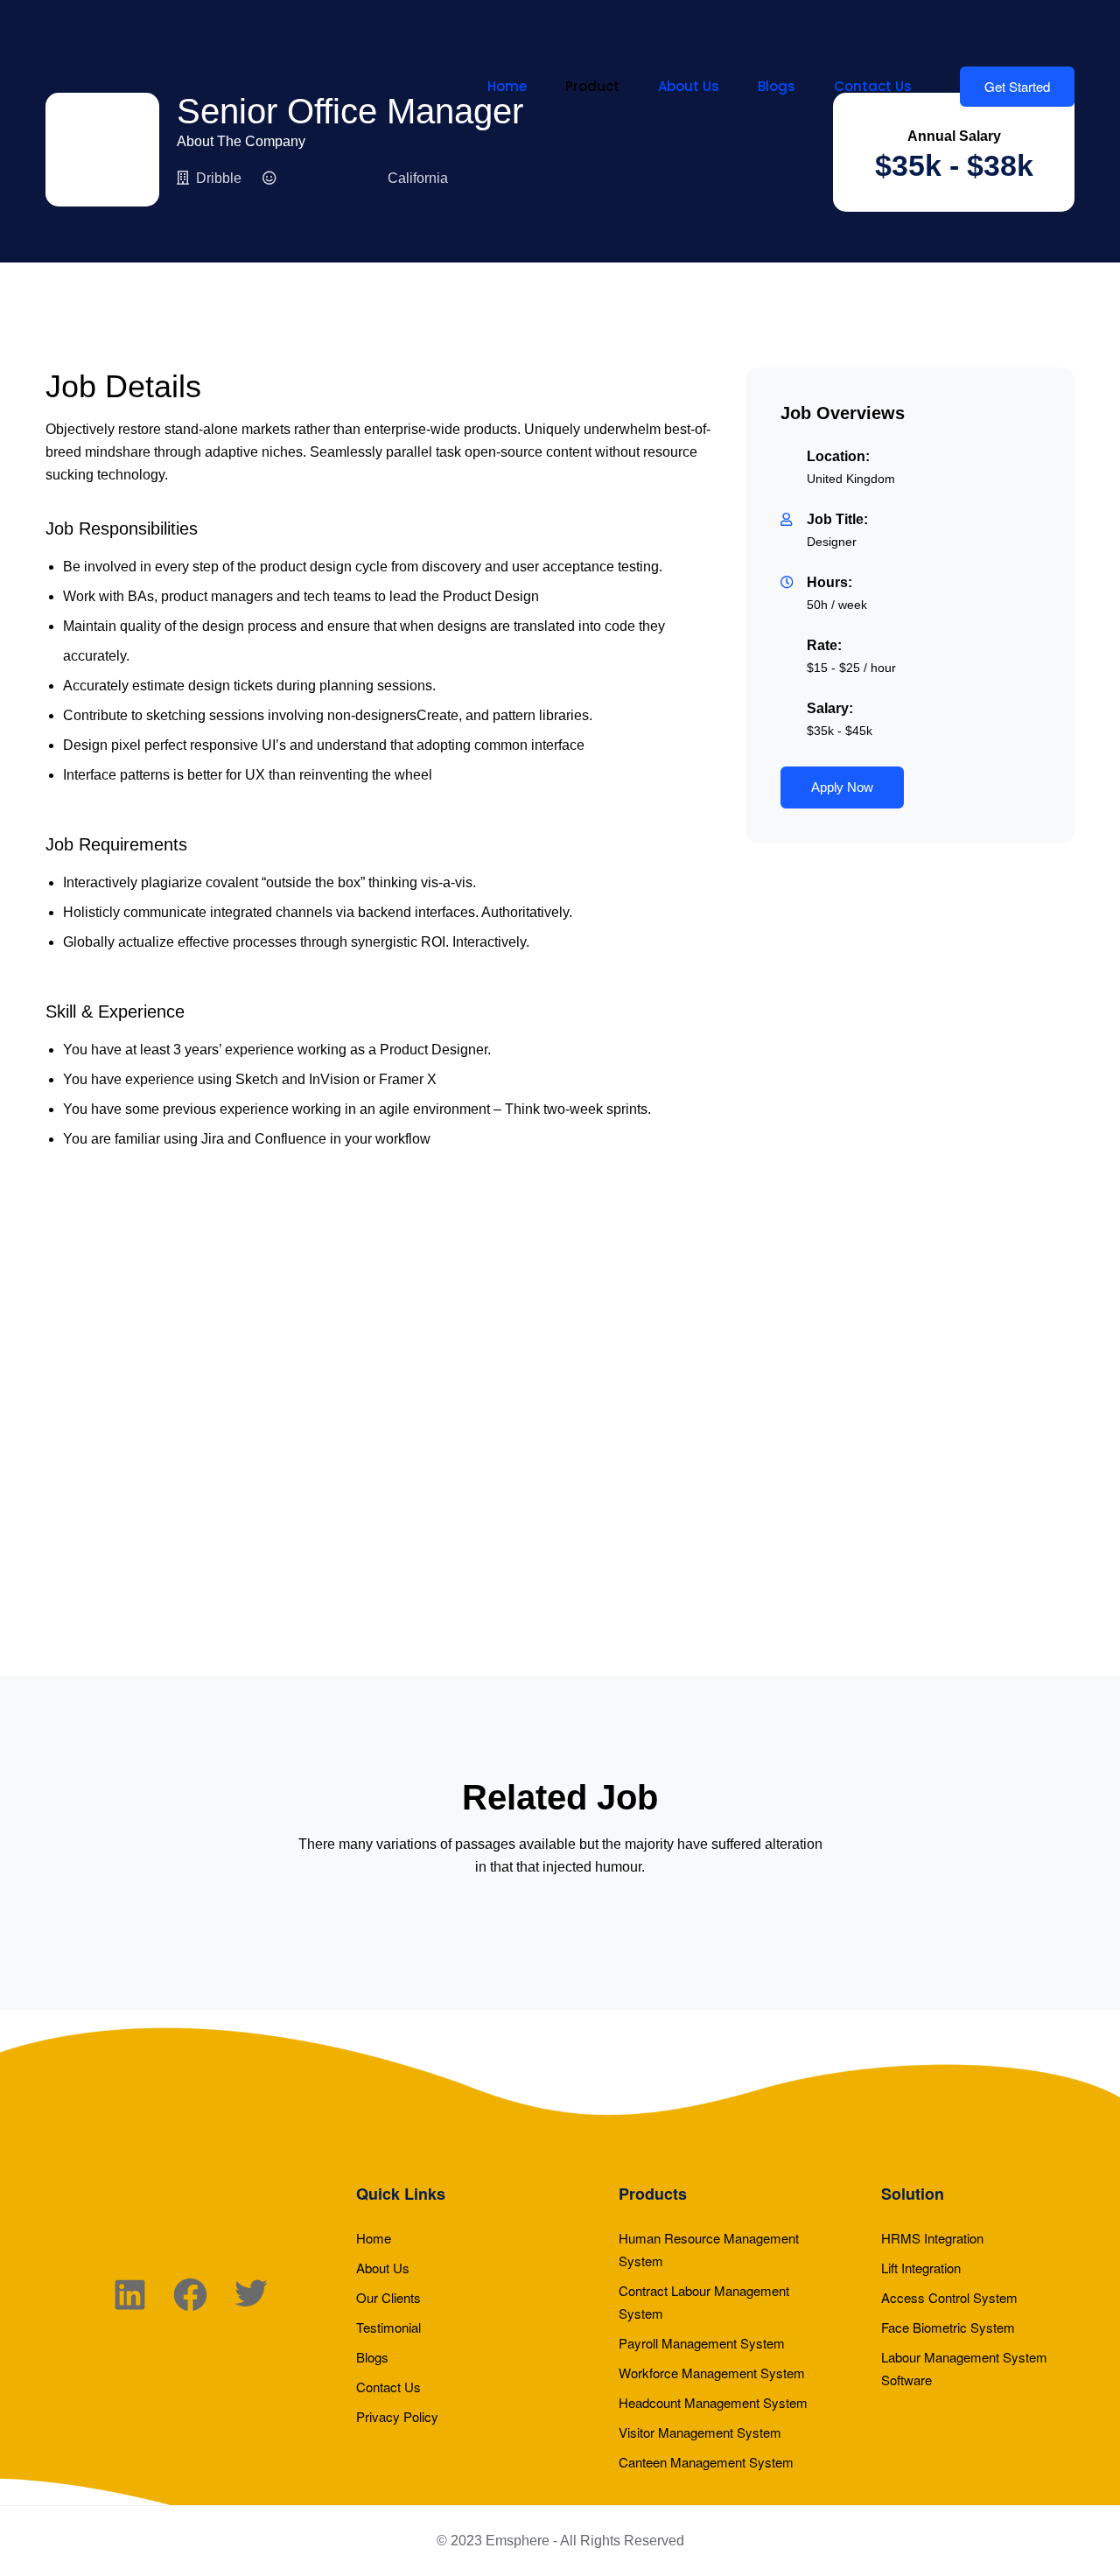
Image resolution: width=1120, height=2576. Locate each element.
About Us (689, 86)
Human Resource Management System (709, 2249)
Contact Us (873, 86)
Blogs (777, 86)
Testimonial (388, 2327)
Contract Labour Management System (704, 2302)
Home (507, 86)
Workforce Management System (712, 2373)
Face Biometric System (948, 2327)
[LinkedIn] (130, 2298)
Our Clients (388, 2297)
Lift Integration (921, 2268)
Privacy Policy (397, 2416)
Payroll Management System (702, 2343)
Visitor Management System (700, 2432)
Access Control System (949, 2297)
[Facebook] (190, 2298)
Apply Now (842, 787)
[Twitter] (251, 2298)
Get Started (1017, 86)
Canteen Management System (706, 2462)
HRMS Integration (932, 2238)
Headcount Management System (713, 2402)
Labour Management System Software (964, 2368)
